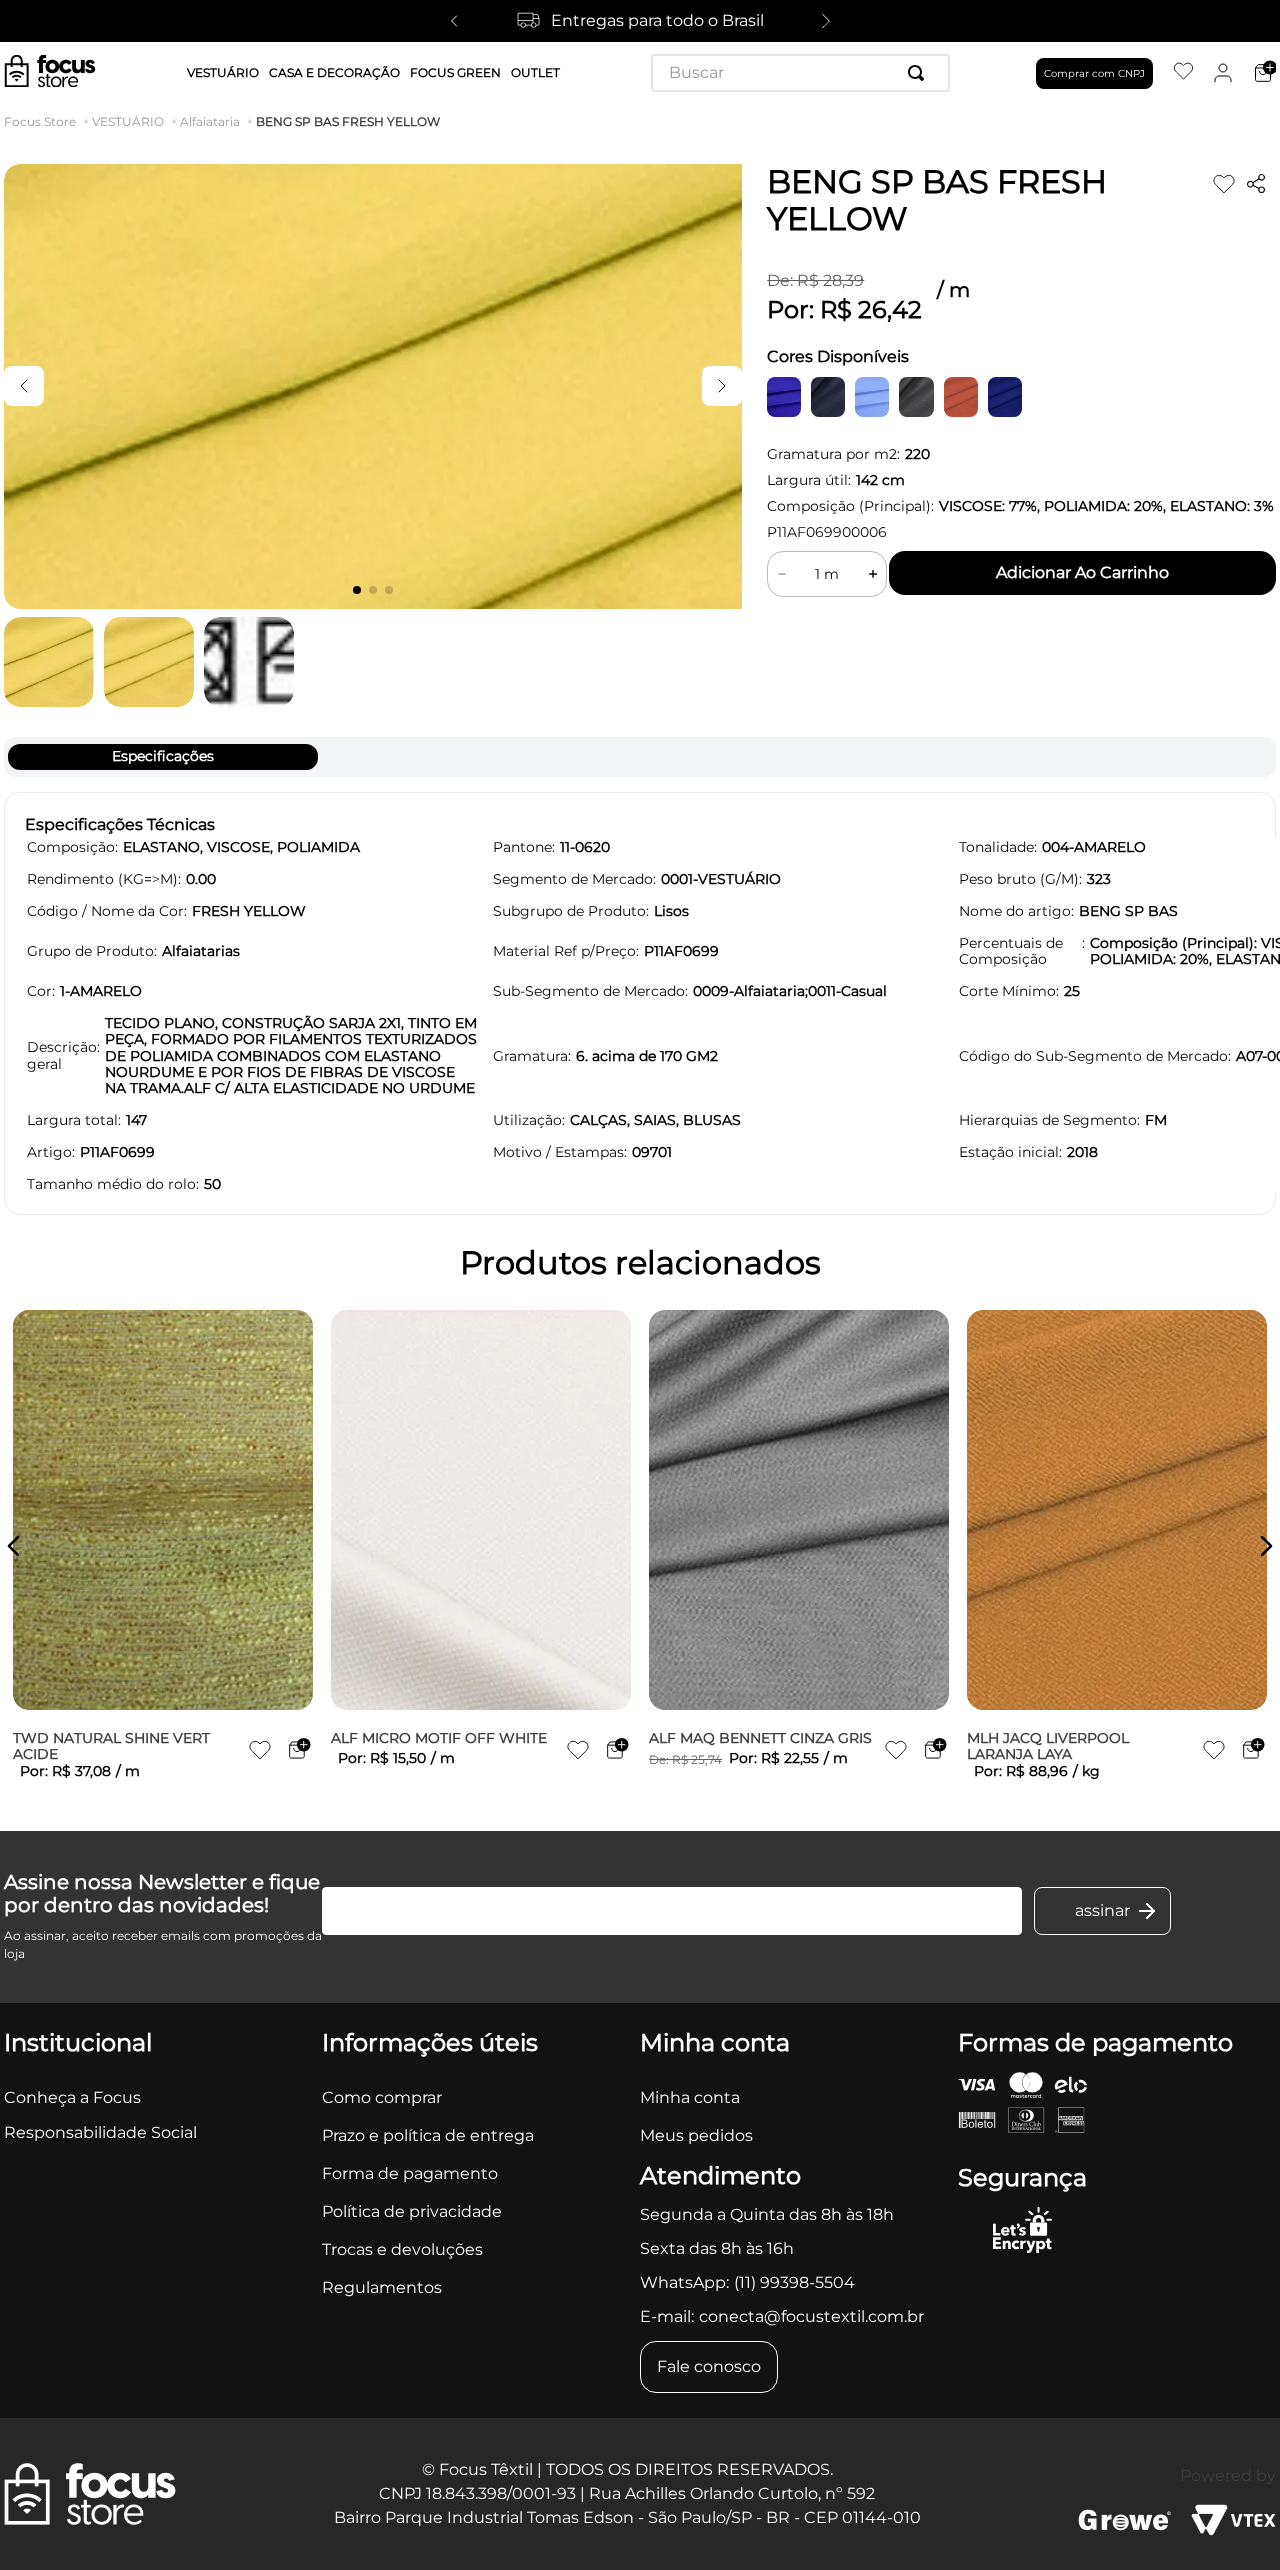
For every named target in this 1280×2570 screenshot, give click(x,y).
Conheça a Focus (72, 2097)
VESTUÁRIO (128, 122)
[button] (14, 1546)
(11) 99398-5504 (794, 2282)
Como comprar (382, 2097)
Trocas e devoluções (402, 2249)
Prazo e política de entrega (428, 2135)
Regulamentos (382, 2287)
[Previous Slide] (454, 21)
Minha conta (690, 2097)
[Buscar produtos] (920, 73)
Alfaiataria (210, 122)
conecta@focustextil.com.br (811, 2316)
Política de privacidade (412, 2211)
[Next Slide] (826, 21)
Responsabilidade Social (100, 2132)
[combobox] (800, 73)
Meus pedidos (696, 2135)
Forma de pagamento (410, 2173)
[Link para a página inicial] (44, 122)
